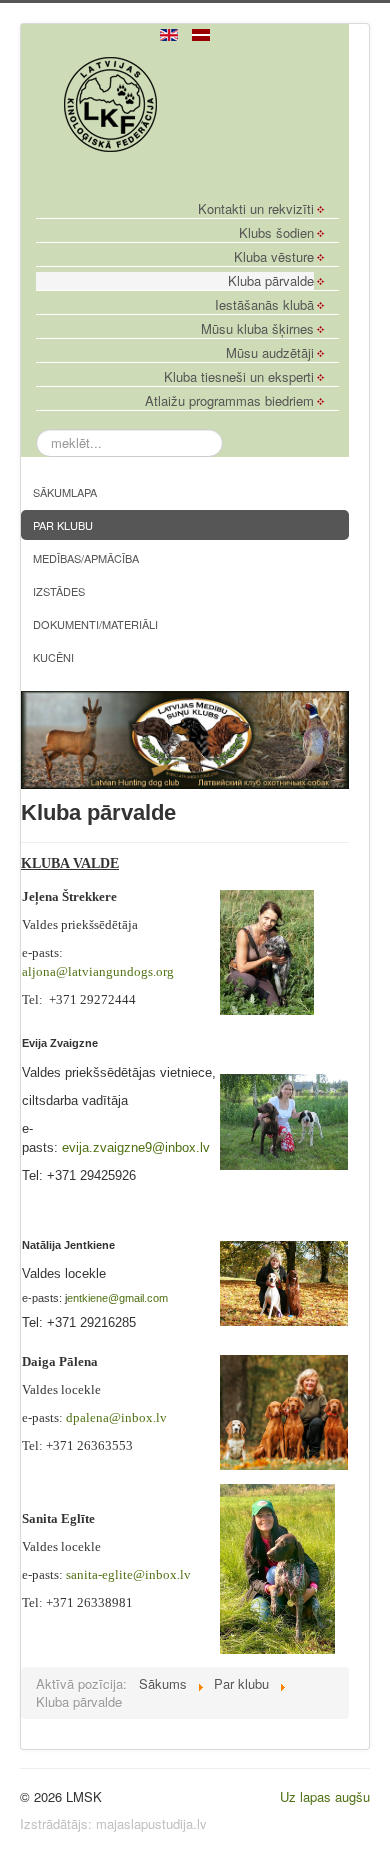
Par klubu (63, 525)
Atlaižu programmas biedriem (229, 401)
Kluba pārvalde (271, 281)
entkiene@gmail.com (117, 1298)
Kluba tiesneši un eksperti (239, 377)
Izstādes (59, 591)
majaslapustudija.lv (151, 1823)
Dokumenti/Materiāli (95, 624)
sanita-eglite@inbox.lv (128, 1574)
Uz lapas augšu (325, 1796)
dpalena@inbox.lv (116, 1417)
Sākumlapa (65, 492)
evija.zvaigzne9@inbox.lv (136, 1147)
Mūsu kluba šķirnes (257, 329)
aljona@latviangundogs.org (98, 971)
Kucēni (53, 657)
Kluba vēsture (274, 257)
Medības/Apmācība (86, 558)
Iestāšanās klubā (264, 305)
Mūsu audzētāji (270, 353)
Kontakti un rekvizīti (256, 209)
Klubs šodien (276, 233)
